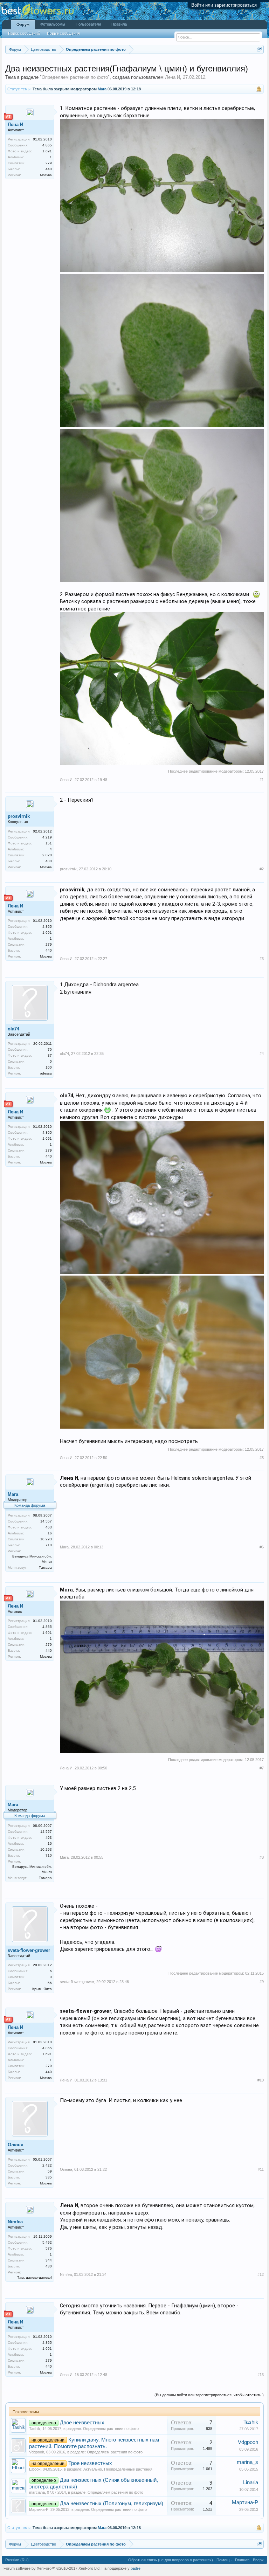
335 (49, 2177)
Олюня (16, 2145)
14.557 (46, 1521)
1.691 (47, 151)
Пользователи (88, 24)
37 (50, 1055)
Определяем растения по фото (75, 77)
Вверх (258, 2560)
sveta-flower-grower (29, 1950)
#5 (262, 1458)
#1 (262, 780)
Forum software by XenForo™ (52, 2568)
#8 (262, 1857)
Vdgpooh (37, 2452)
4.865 (47, 145)
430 (49, 2266)
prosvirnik (19, 816)
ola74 (13, 1029)
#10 (261, 2080)
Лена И (173, 77)
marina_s (247, 2462)
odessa (46, 1073)
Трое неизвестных (90, 2463)
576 (49, 2248)
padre (136, 2568)
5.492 (47, 2242)
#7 (262, 1768)
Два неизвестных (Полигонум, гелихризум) (112, 2504)
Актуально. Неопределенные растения (118, 2469)
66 (50, 1983)
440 (49, 169)
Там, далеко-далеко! (35, 2277)
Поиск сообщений (24, 33)
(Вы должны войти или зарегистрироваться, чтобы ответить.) (209, 2395)
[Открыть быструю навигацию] (259, 49)
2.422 (47, 2165)
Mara (102, 89)
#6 (262, 1547)
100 (49, 1067)
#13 (261, 2375)
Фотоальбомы (53, 24)
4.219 (47, 837)
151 (49, 843)
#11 (261, 2169)
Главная (242, 2560)
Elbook (35, 2469)
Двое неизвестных (82, 2423)
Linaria (251, 2482)
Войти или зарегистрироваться (224, 5)
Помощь (224, 2560)
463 (49, 1527)
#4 (262, 1054)
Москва (46, 175)
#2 (262, 869)
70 (50, 1049)
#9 (262, 1982)
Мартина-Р (39, 2509)
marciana (37, 2492)
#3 (262, 959)
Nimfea (15, 2222)
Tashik (35, 2429)
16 (50, 1533)
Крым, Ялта (42, 1989)
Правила (119, 24)
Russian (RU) (17, 2560)
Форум (23, 25)
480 (49, 861)
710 (49, 1545)
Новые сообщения (63, 33)
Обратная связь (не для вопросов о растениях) (171, 2560)
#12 (261, 2274)
